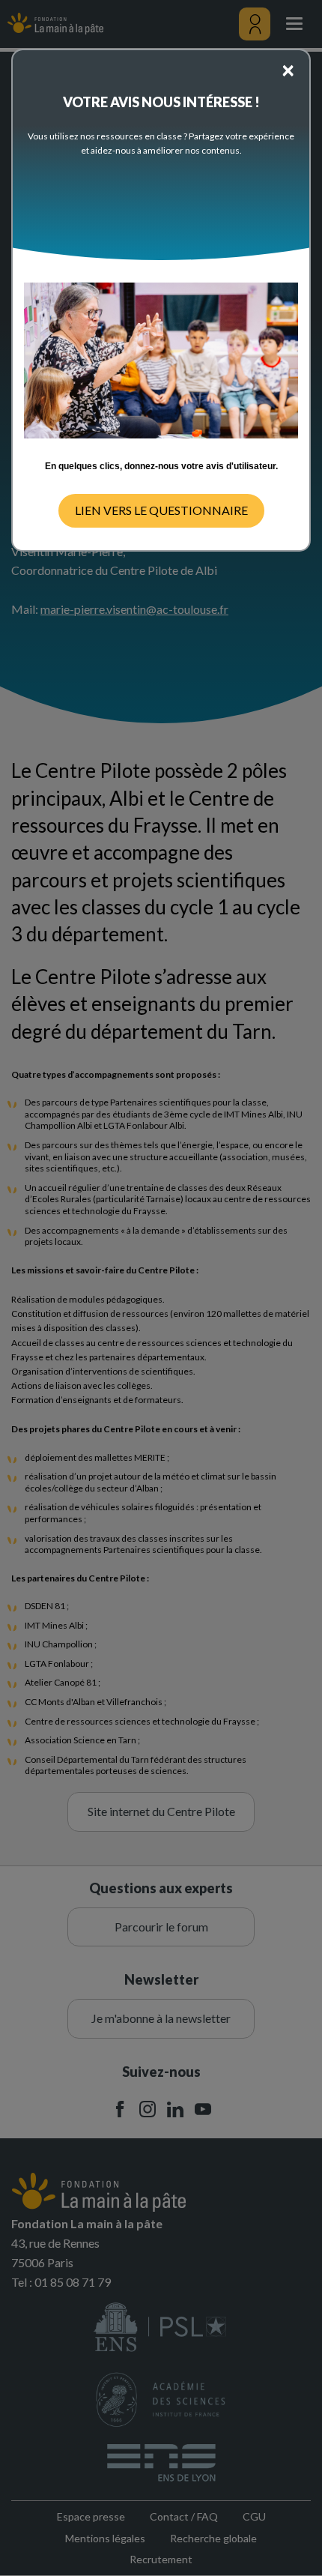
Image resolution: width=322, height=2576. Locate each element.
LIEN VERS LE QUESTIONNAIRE (161, 510)
